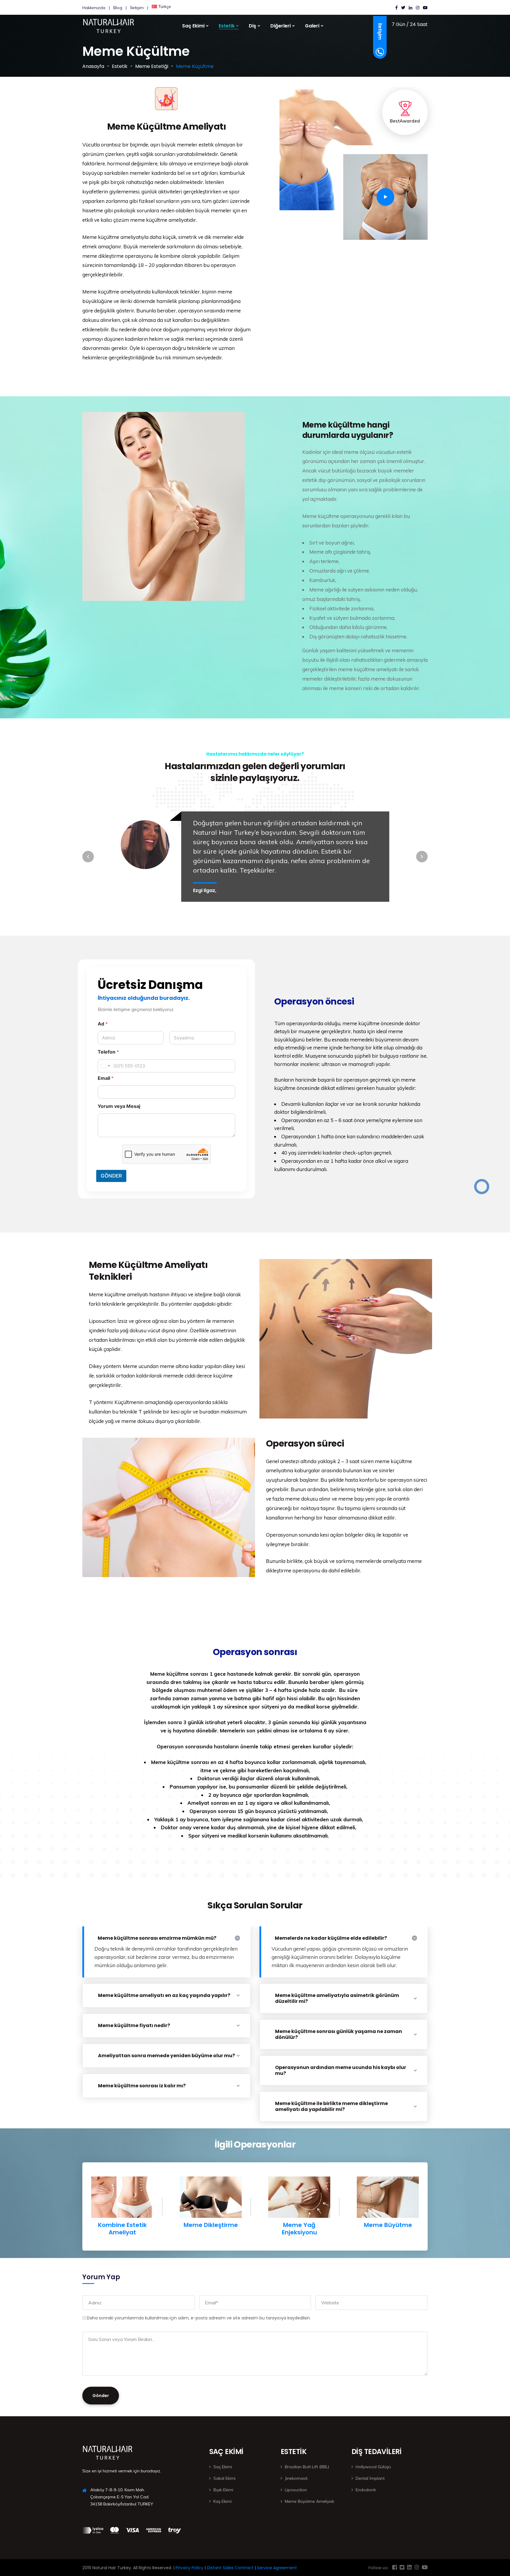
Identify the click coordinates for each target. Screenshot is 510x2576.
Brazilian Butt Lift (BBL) (307, 2467)
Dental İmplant (370, 2478)
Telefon (108, 1052)
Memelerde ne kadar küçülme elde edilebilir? (331, 1938)
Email (106, 1078)
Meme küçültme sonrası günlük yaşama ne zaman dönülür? (339, 2034)
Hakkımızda (94, 8)
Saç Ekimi (223, 2467)
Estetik (120, 66)
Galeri (312, 26)
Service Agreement (276, 2568)
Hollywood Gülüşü (373, 2467)
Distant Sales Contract (230, 2568)
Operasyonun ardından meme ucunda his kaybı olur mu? (341, 2070)
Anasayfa (93, 66)
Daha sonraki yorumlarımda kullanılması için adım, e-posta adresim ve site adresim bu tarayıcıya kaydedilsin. (199, 2318)
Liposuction (296, 2490)
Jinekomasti (296, 2478)
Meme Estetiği (152, 66)
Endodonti (366, 2490)
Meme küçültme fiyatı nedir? (134, 2025)
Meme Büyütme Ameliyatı (309, 2501)
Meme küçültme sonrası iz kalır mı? (142, 2086)
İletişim (137, 8)
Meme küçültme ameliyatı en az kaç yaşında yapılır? (164, 1995)
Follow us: (378, 2568)
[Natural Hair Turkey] (101, 24)
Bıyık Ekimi (223, 2490)
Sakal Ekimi (224, 2478)
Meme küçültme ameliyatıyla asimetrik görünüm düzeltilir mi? (337, 1998)
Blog (118, 8)
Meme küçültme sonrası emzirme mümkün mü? (157, 1938)
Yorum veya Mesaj (119, 1106)
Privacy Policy (189, 2568)
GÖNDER (111, 1176)
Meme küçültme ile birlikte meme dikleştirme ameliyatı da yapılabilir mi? (331, 2106)
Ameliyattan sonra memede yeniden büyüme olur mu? (166, 2056)
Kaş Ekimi (223, 2501)
